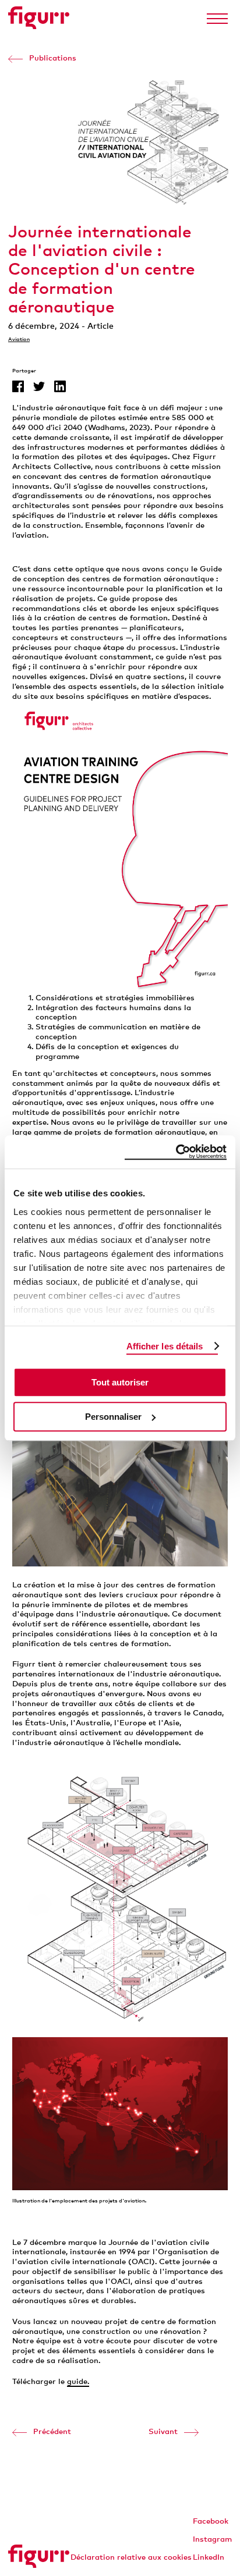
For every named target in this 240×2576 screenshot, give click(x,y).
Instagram (212, 2539)
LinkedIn (209, 2557)
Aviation (19, 339)
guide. (78, 2381)
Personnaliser (113, 1417)
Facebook (211, 2521)
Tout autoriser (120, 1382)
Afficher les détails (165, 1346)
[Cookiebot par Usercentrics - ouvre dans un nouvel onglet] (176, 1152)
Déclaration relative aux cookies (131, 2557)
